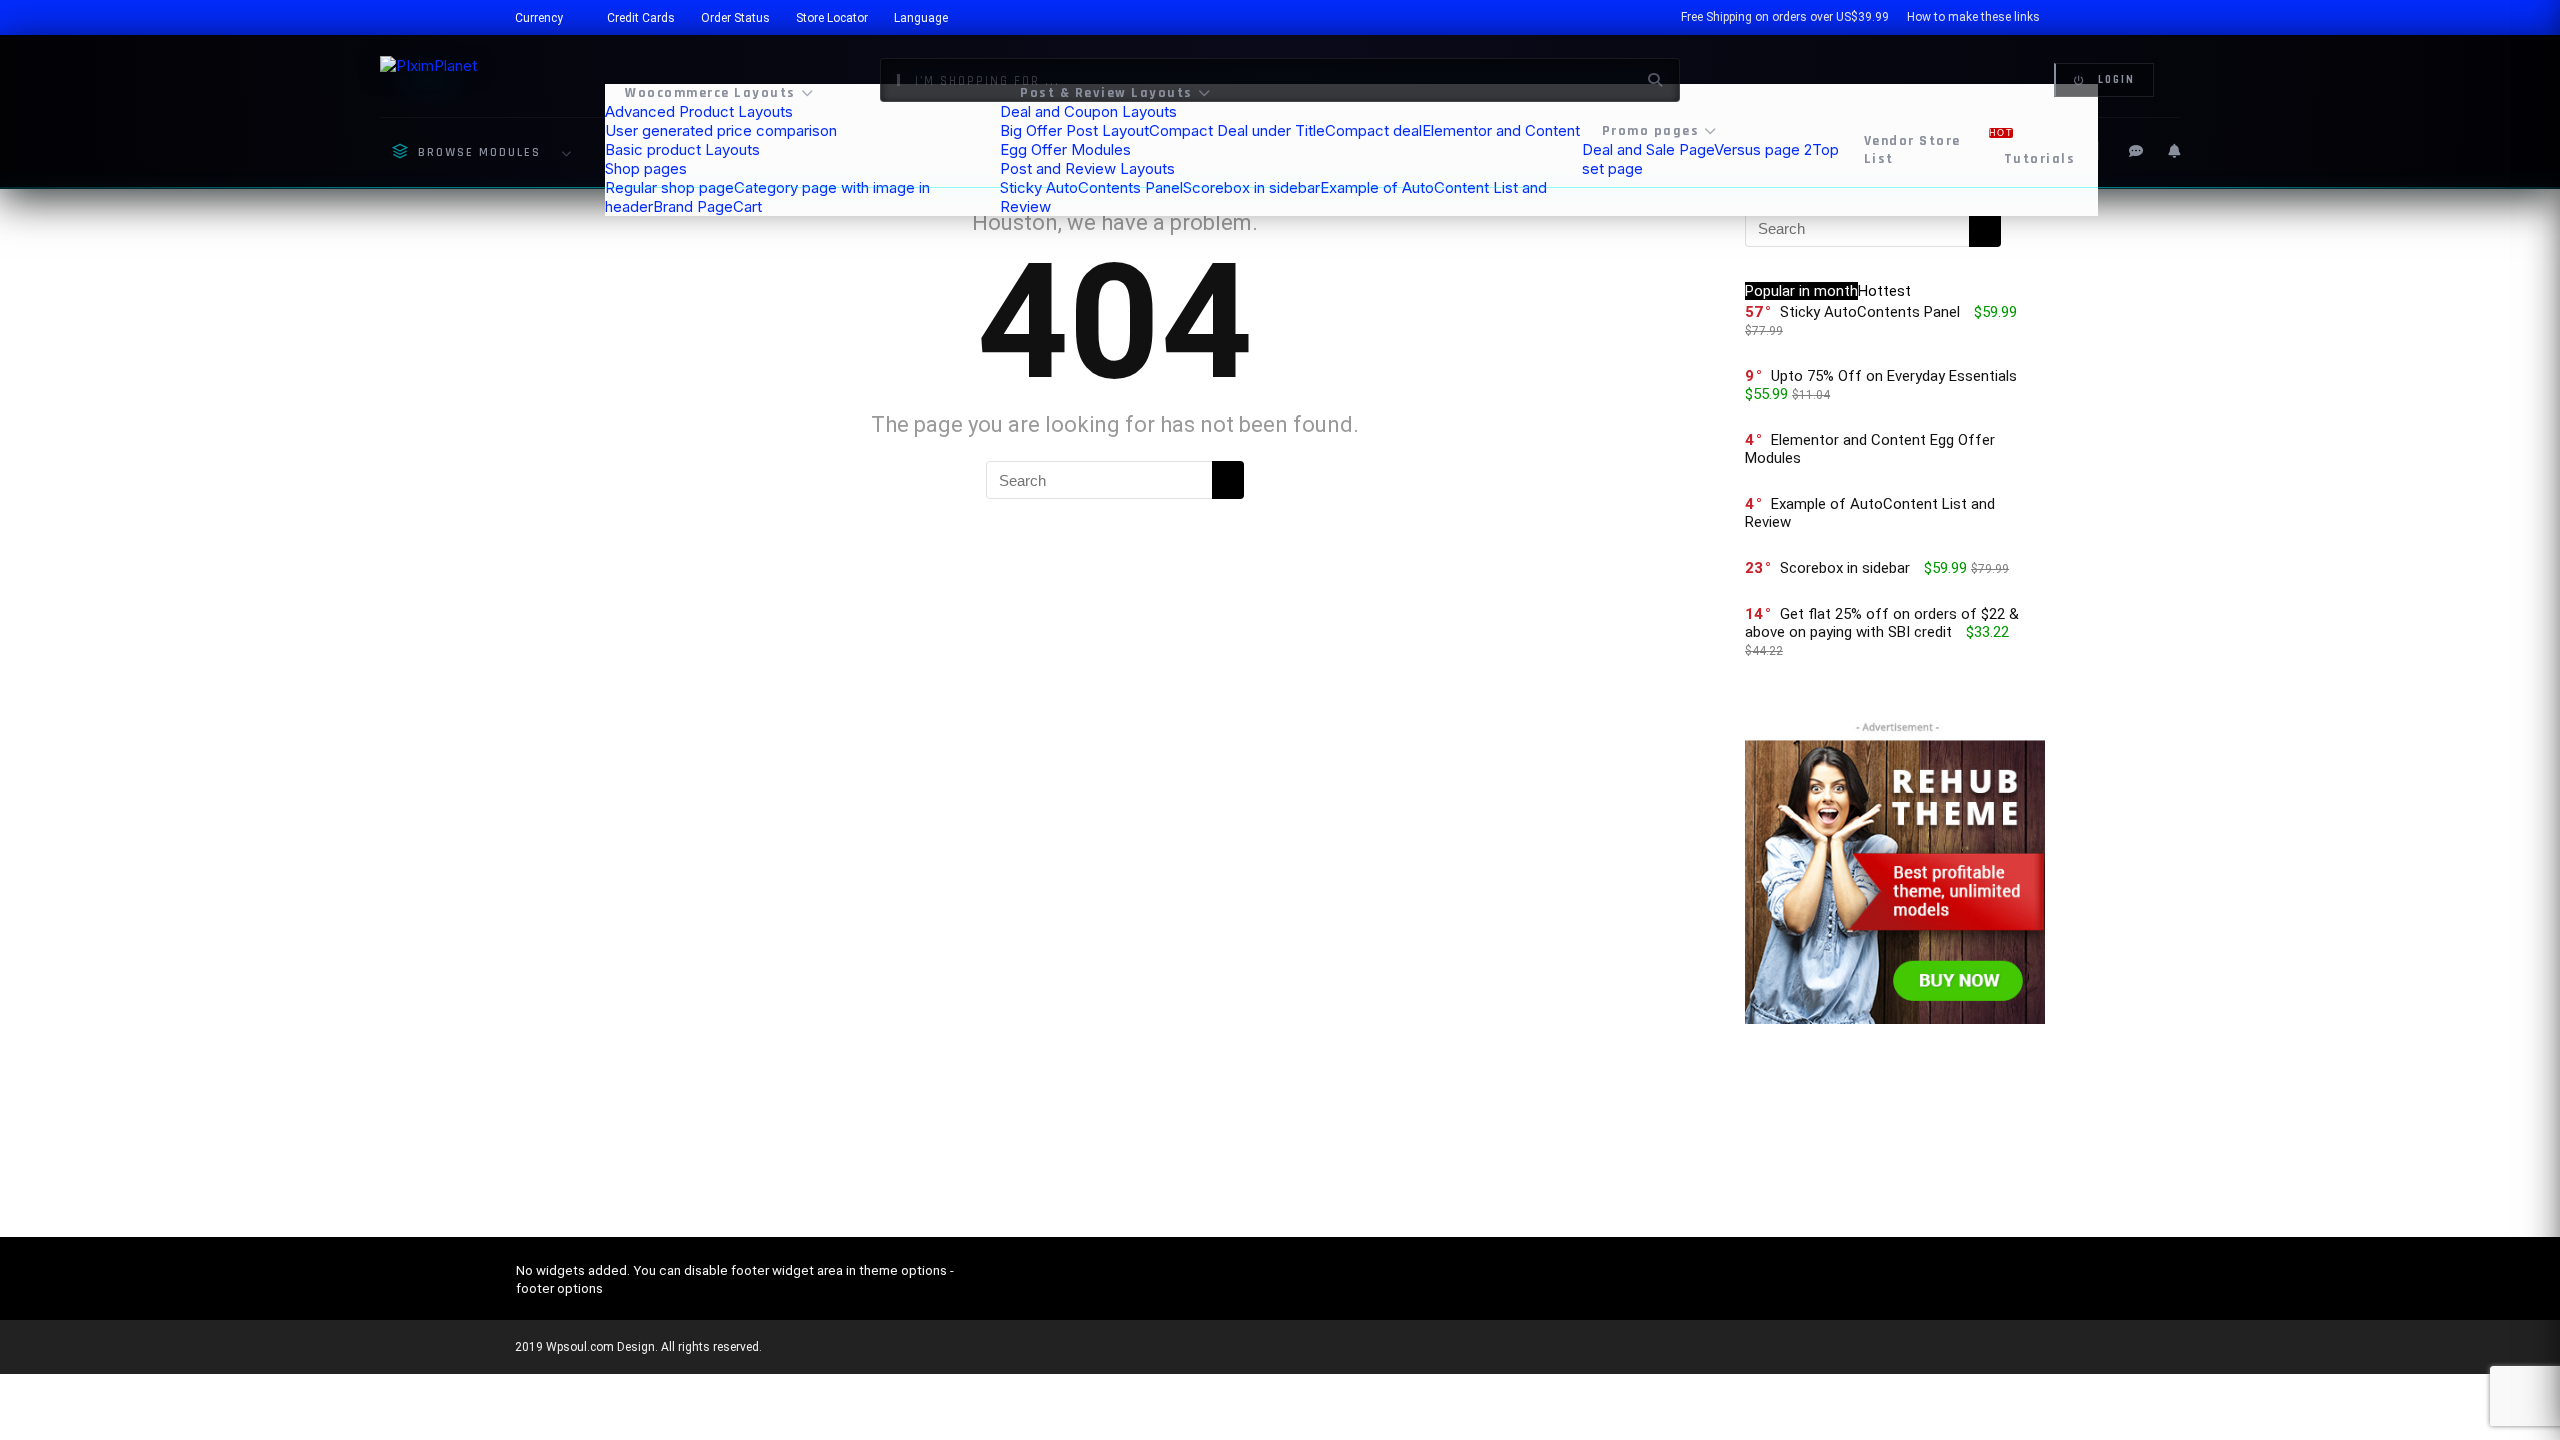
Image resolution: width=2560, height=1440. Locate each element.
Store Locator (832, 18)
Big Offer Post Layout (1074, 130)
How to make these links (1973, 17)
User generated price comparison (721, 130)
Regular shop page (669, 187)
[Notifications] (2174, 150)
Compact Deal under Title (1237, 130)
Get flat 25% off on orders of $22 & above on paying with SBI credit (1882, 623)
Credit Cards (641, 18)
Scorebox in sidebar (1251, 187)
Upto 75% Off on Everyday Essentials (1894, 376)
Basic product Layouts (682, 149)
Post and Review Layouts (1087, 168)
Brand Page (693, 206)
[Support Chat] (2136, 150)
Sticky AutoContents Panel (1091, 187)
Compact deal (1373, 130)
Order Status (735, 18)
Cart (747, 206)
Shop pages (646, 168)
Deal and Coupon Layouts (1088, 111)
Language (921, 18)
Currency (539, 18)
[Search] (1228, 480)
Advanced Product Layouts (699, 111)
